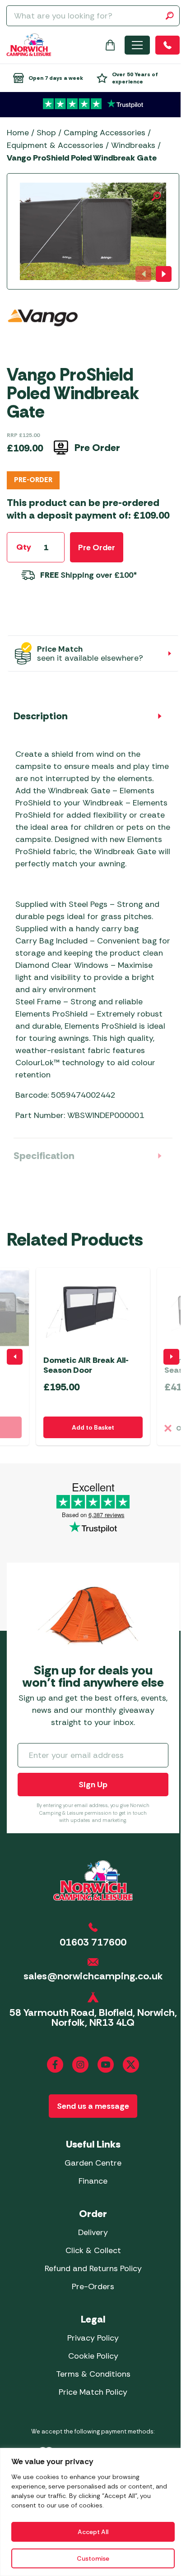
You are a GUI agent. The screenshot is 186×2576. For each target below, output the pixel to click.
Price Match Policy (93, 2392)
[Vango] (43, 329)
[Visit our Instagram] (80, 2065)
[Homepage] (29, 45)
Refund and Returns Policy (93, 2268)
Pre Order (97, 547)
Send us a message (93, 2106)
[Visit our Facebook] (55, 2065)
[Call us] (167, 45)
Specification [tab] (44, 1156)
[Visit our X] (131, 2065)
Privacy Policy (93, 2338)
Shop (46, 133)
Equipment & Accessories (55, 145)
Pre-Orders (93, 2286)
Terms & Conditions (93, 2374)
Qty (24, 547)
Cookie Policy (93, 2356)
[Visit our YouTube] (106, 2065)
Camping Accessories (105, 133)
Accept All (93, 2532)
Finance (93, 2181)
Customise (93, 2558)
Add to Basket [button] (93, 1427)
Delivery (93, 2232)
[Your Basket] (110, 45)
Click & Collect (93, 2250)
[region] (93, 2512)
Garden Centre (93, 2163)
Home (18, 133)
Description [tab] (41, 716)
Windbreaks (133, 145)
